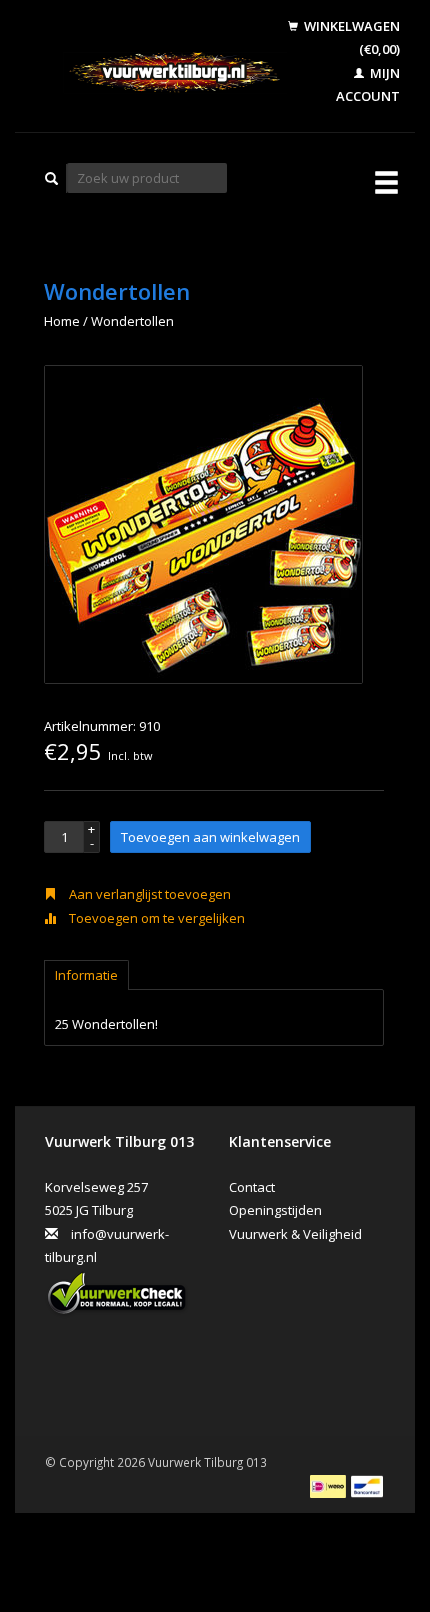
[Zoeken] (52, 178)
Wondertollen (132, 321)
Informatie (86, 975)
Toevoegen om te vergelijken (155, 918)
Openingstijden (275, 1210)
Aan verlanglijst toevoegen (148, 894)
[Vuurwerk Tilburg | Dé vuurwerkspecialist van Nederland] (158, 73)
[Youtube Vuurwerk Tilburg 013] (105, 1362)
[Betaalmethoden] (329, 1485)
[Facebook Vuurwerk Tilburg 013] (64, 1362)
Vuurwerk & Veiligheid (295, 1234)
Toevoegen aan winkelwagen (210, 837)
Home (62, 321)
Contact (252, 1187)
